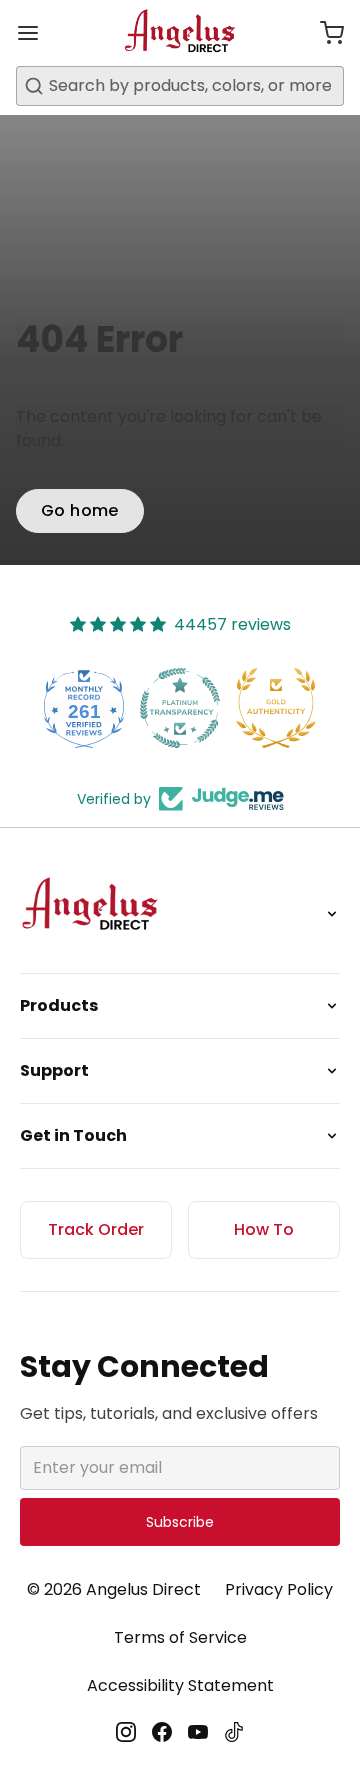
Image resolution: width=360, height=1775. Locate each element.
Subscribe (180, 1522)
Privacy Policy (279, 1589)
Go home (80, 510)
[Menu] (36, 33)
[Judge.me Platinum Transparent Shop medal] (180, 708)
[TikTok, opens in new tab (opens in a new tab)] (234, 1732)
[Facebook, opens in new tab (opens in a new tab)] (162, 1732)
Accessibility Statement (180, 1685)
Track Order (96, 1229)
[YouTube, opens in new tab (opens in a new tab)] (198, 1732)
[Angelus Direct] (180, 33)
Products (59, 1005)
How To (264, 1229)
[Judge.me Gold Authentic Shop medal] (276, 708)
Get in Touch (73, 1135)
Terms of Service (180, 1637)
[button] (324, 33)
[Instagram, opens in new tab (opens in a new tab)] (126, 1732)
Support (54, 1070)
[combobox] (180, 86)
